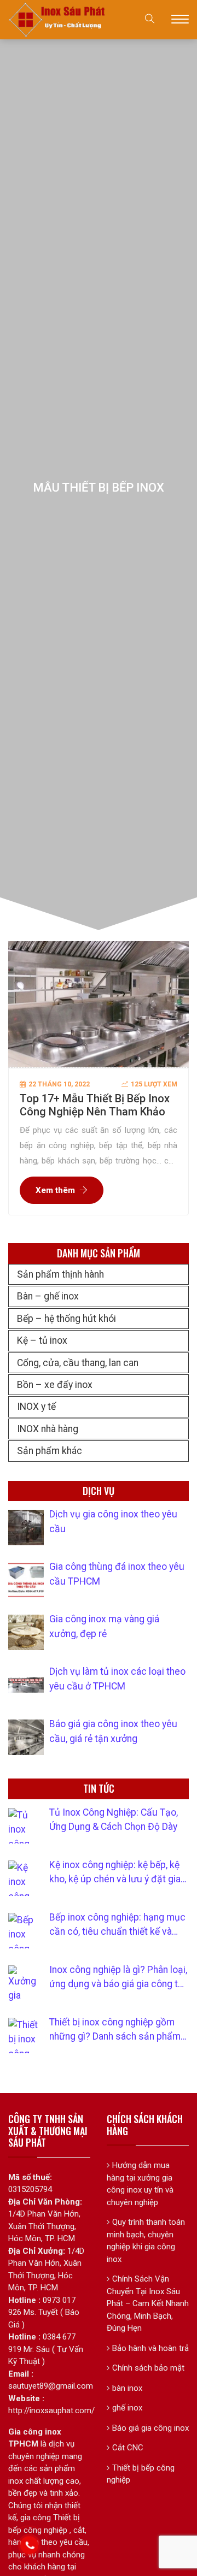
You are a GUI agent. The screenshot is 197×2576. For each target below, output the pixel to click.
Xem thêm (55, 1190)
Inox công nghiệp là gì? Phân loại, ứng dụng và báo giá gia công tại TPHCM (118, 1978)
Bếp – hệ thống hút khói (66, 1319)
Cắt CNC (128, 2448)
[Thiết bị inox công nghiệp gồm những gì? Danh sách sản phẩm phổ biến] (26, 2036)
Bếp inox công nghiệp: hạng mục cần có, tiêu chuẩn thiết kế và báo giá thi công (117, 1925)
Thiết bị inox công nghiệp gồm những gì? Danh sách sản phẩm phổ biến (115, 2030)
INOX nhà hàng (48, 1429)
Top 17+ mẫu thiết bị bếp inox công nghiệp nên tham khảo (95, 1105)
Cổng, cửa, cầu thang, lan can (78, 1363)
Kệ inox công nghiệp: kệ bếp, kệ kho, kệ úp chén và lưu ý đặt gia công (115, 1873)
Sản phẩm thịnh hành (60, 1274)
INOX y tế (36, 1407)
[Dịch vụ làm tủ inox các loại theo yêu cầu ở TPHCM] (26, 1685)
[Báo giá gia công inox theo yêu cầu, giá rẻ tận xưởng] (26, 1737)
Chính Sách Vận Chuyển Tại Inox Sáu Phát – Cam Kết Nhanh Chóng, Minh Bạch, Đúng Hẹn (148, 2303)
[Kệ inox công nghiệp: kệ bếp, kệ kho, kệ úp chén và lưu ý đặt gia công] (26, 1878)
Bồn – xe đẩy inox (55, 1385)
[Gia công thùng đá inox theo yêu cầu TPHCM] (26, 1580)
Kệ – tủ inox (42, 1340)
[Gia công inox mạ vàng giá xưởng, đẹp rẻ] (26, 1632)
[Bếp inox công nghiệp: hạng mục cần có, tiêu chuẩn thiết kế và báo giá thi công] (26, 1931)
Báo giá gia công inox (150, 2428)
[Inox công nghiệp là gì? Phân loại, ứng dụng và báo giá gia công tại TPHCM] (26, 1983)
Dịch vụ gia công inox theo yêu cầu (113, 1521)
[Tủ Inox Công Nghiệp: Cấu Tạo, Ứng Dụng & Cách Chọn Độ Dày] (26, 1826)
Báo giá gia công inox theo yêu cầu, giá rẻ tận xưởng (113, 1731)
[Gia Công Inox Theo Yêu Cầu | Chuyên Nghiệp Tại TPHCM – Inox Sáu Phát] (57, 19)
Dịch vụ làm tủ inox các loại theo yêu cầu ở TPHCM (117, 1679)
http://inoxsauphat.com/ (51, 2410)
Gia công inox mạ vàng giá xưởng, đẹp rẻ (104, 1626)
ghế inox (127, 2408)
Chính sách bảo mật (148, 2368)
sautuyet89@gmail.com (51, 2386)
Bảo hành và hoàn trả (150, 2348)
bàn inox (127, 2388)
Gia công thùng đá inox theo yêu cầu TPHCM (117, 1574)
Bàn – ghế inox (48, 1296)
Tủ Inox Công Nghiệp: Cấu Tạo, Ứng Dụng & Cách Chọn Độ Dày (114, 1819)
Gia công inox (35, 2432)
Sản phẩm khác (50, 1451)
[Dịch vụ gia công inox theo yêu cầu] (26, 1528)
